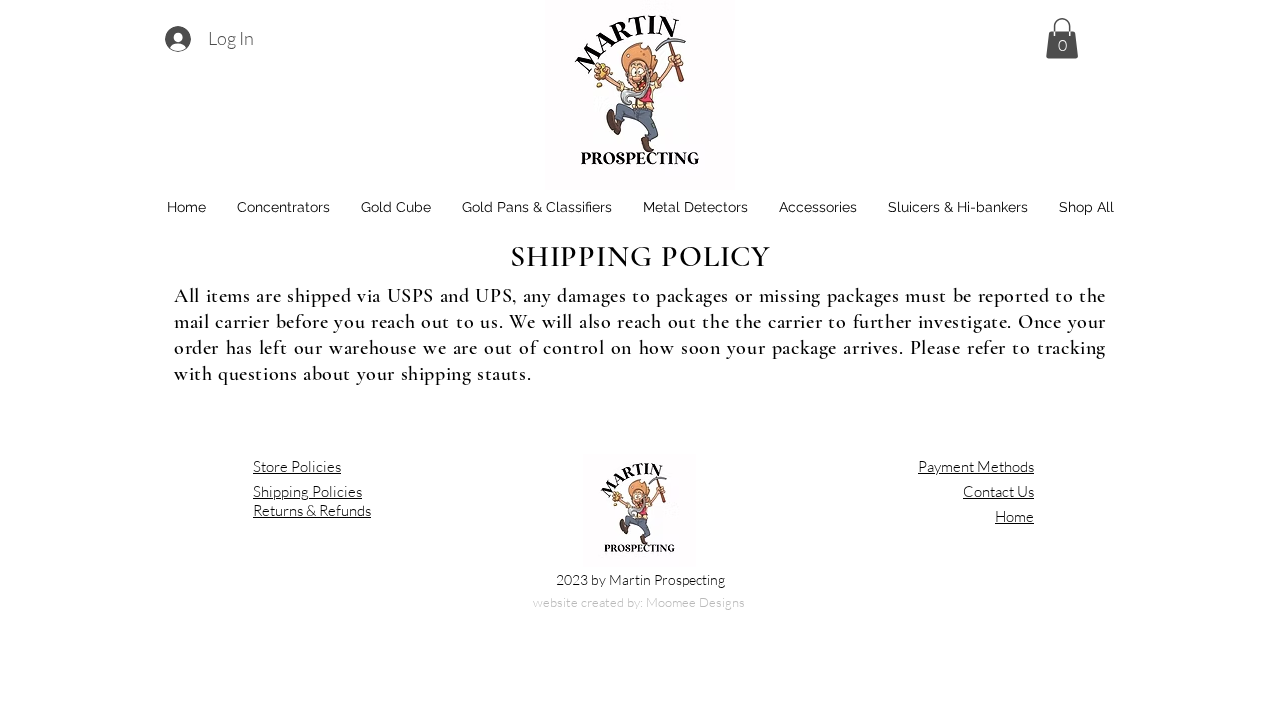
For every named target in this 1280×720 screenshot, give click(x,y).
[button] (1062, 38)
